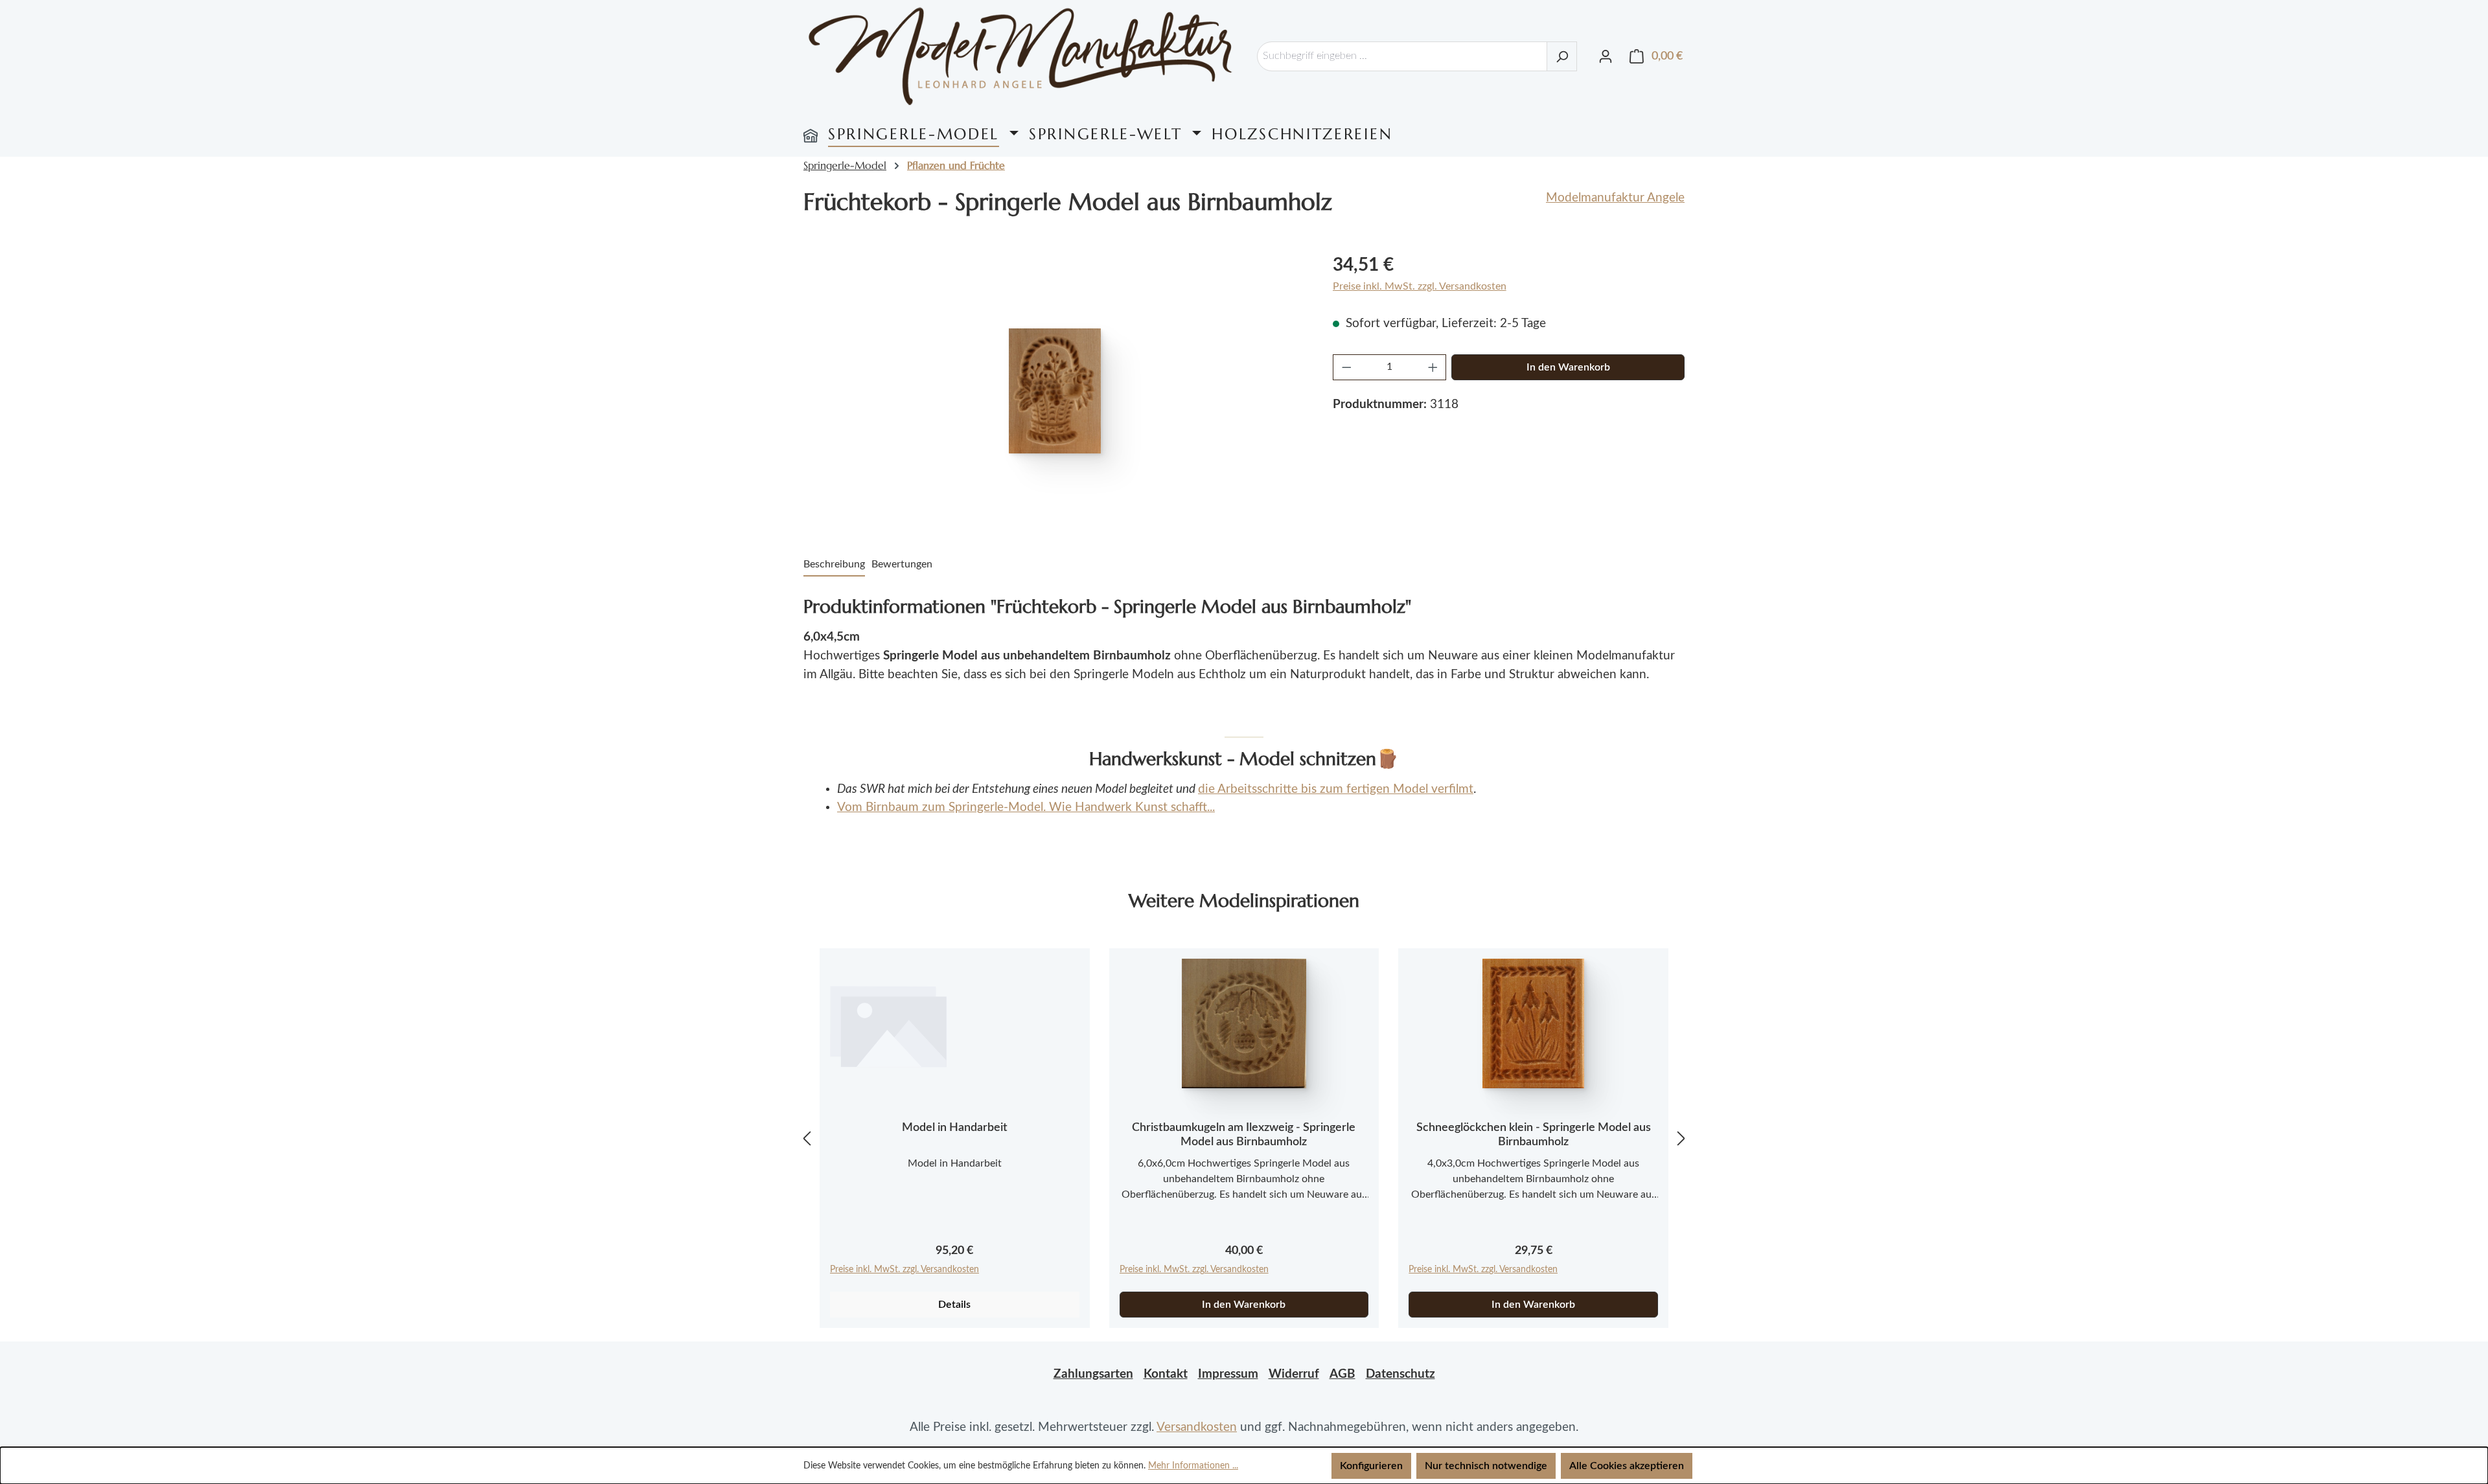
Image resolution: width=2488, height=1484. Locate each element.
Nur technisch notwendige (1486, 1466)
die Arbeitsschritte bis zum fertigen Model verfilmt (1336, 789)
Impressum (1228, 1374)
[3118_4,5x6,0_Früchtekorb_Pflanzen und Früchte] (1055, 391)
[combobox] (1402, 56)
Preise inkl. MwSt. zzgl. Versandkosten (1420, 286)
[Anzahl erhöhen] (1433, 367)
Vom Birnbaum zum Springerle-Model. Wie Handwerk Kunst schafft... (1026, 807)
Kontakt (1166, 1374)
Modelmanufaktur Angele (1615, 198)
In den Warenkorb (1568, 367)
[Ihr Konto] (1606, 56)
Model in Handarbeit (955, 1128)
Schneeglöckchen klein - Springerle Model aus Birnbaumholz (1534, 1135)
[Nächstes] (1681, 1138)
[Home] (811, 134)
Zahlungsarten (1093, 1374)
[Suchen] (1562, 56)
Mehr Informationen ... (1193, 1466)
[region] (1055, 391)
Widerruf (1294, 1374)
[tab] (834, 565)
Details (954, 1305)
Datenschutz (1400, 1374)
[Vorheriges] (807, 1138)
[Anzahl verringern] (1346, 367)
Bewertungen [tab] (902, 564)
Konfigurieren (1371, 1466)
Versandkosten (1197, 1427)
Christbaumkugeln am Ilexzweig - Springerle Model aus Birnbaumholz (1244, 1135)
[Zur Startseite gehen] (1020, 56)
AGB (1342, 1374)
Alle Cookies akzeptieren (1627, 1466)
